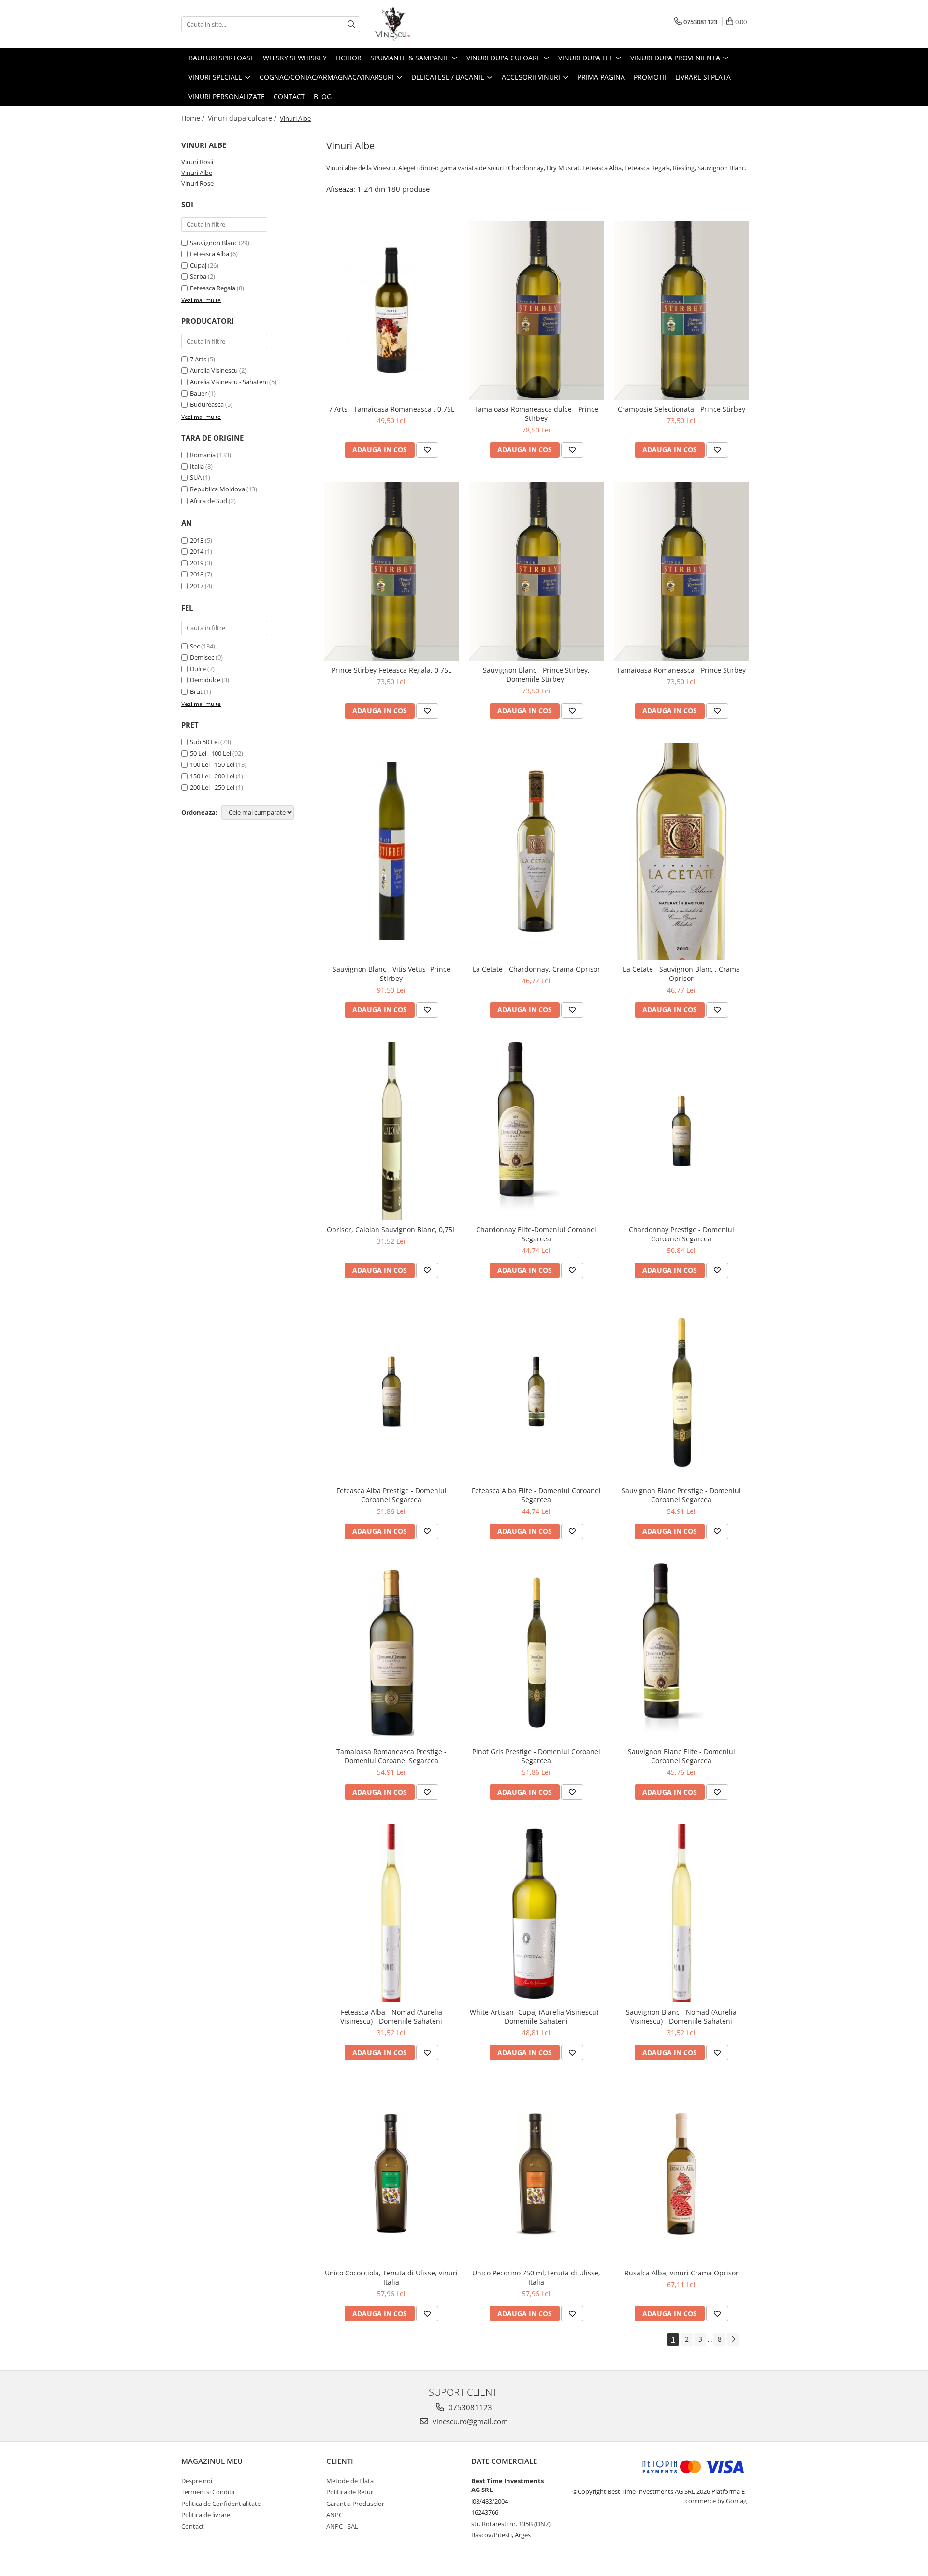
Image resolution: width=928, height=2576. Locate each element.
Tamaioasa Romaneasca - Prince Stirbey (681, 670)
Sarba (198, 276)
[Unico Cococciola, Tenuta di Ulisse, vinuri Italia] (391, 2174)
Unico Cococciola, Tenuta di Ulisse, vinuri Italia (391, 2277)
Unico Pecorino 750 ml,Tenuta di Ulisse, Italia (536, 2277)
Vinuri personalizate (227, 96)
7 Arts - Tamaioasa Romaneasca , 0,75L (391, 409)
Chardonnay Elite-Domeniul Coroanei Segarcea (536, 1234)
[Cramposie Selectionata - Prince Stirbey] (681, 310)
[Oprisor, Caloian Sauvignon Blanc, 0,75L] (391, 1131)
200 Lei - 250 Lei (212, 787)
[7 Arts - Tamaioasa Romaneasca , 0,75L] (391, 310)
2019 (197, 563)
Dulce (198, 669)
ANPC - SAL (342, 2526)
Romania (203, 455)
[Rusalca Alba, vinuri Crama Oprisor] (681, 2174)
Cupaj (198, 265)
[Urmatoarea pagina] (733, 2339)
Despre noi (197, 2481)
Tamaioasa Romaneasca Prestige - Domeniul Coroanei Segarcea (391, 1756)
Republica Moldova (217, 489)
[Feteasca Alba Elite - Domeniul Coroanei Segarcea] (536, 1392)
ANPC (334, 2515)
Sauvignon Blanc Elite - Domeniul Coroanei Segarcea (681, 1756)
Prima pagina (601, 77)
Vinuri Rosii (197, 162)
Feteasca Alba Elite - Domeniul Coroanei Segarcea (536, 1495)
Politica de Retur (350, 2492)
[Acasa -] (423, 24)
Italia (197, 466)
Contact (289, 96)
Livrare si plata (703, 77)
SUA (196, 477)
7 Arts (198, 359)
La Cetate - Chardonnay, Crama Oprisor (536, 969)
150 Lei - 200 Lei (212, 776)
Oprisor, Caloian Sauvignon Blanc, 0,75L (391, 1230)
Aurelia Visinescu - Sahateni (229, 382)
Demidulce (205, 680)
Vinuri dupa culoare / (243, 118)
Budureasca (207, 404)
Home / (194, 118)
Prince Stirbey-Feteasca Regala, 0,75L (391, 670)
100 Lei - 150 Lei (212, 764)
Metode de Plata (350, 2481)
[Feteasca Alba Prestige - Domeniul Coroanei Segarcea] (391, 1392)
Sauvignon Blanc (214, 243)
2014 (197, 551)
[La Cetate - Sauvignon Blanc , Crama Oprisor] (681, 851)
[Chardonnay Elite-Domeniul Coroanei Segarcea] (536, 1131)
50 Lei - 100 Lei (210, 753)
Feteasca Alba (210, 254)
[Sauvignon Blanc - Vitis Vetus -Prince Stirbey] (391, 851)
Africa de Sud (209, 501)
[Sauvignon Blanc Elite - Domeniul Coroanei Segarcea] (681, 1653)
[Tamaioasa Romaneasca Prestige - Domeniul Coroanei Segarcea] (391, 1653)
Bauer (198, 393)
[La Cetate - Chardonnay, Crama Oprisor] (536, 851)
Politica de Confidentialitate (221, 2504)
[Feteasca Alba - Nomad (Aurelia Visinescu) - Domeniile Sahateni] (391, 1914)
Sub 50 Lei (204, 742)
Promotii (650, 77)
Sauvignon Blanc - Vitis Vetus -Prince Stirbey (391, 974)
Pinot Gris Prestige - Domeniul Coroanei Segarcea (536, 1756)
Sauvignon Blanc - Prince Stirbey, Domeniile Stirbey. (536, 675)
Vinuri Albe (197, 173)
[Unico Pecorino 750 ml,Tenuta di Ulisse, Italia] (536, 2174)
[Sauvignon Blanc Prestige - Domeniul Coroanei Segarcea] (681, 1392)
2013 (197, 540)
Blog (323, 96)
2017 (197, 586)
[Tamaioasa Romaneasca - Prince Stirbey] (681, 571)
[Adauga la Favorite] (427, 450)
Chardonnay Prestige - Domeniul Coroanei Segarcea (681, 1234)
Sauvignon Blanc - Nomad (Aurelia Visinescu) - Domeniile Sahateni (681, 2016)
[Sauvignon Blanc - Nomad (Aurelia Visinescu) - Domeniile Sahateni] (681, 1914)
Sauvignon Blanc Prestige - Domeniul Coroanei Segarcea (681, 1495)
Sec (195, 646)
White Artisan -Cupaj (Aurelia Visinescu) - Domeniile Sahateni (536, 2016)
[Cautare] (351, 24)
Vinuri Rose (197, 183)
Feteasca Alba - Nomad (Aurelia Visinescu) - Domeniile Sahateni (391, 2016)
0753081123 (469, 2407)
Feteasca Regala (213, 288)
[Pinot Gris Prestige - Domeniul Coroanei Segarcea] (536, 1653)
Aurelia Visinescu (214, 370)
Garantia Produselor (355, 2504)
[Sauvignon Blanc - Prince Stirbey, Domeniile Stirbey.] (536, 571)
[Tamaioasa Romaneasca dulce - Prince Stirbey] (536, 310)
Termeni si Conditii (208, 2492)
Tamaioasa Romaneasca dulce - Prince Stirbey (536, 414)
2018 (197, 574)
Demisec (202, 657)
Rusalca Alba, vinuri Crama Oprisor (681, 2273)
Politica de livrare (206, 2515)
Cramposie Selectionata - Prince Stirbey (681, 409)
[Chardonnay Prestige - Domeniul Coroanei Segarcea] (681, 1131)
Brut (196, 691)
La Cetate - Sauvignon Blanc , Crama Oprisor (681, 974)
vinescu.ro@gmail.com (469, 2421)
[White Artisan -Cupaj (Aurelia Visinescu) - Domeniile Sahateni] (536, 1914)
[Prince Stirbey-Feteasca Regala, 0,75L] (391, 571)
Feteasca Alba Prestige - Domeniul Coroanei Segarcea (391, 1495)
